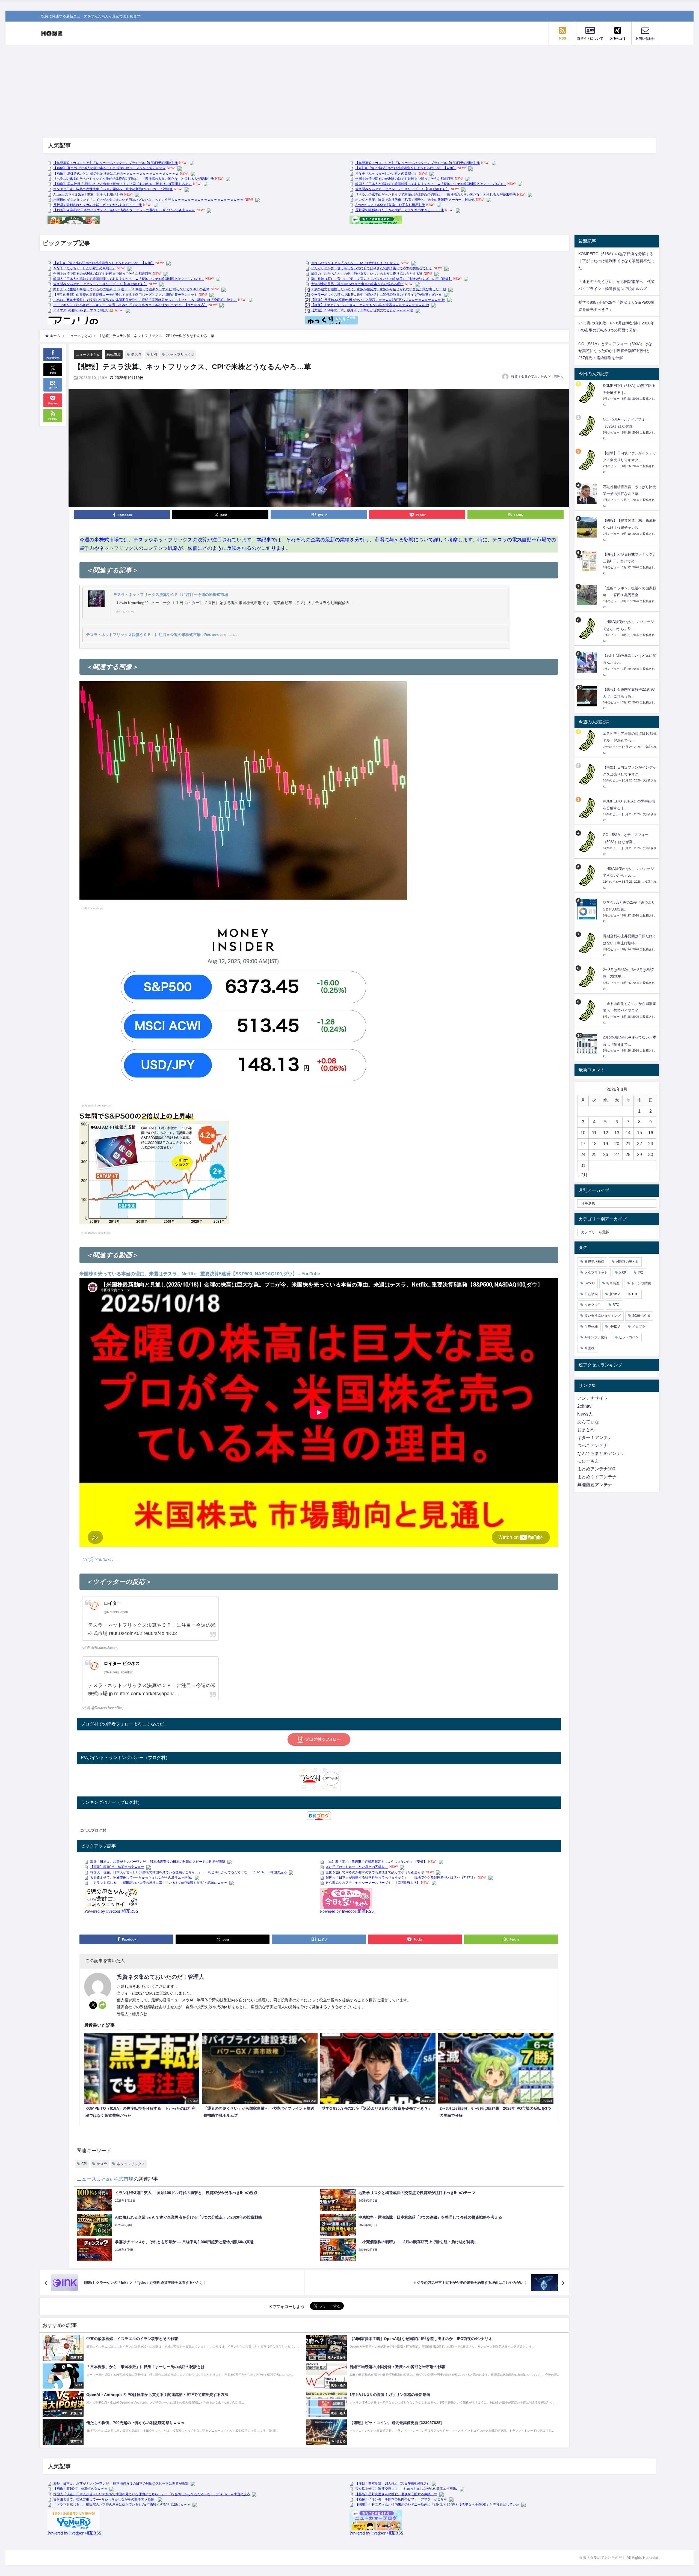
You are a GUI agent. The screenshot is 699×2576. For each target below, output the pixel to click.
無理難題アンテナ (595, 1485)
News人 (585, 1414)
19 (606, 1144)
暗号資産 (613, 1283)
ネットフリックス (180, 355)
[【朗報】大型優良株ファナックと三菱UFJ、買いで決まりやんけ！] (588, 561)
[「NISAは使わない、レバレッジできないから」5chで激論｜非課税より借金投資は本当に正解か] (588, 629)
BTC (616, 1305)
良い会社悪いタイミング (603, 1316)
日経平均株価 (594, 1262)
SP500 (590, 1283)
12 (606, 1133)
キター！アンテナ (595, 1438)
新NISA (615, 1294)
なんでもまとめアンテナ (601, 1453)
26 (606, 1155)
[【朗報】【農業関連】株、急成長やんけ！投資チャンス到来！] (588, 527)
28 (628, 1155)
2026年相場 (641, 1316)
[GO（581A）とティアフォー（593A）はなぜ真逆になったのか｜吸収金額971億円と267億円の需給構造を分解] (588, 426)
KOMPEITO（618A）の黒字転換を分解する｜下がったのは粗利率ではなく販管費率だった (617, 261)
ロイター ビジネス (122, 1663)
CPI (154, 355)
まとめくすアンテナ (597, 1477)
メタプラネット (596, 1273)
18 (594, 1144)
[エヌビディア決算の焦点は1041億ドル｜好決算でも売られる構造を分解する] (588, 740)
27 (617, 1155)
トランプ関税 (641, 1283)
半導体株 (591, 1327)
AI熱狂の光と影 (627, 1262)
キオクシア (593, 1305)
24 (583, 1155)
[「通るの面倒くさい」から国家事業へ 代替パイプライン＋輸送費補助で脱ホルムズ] (588, 1011)
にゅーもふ (588, 1461)
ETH (635, 1294)
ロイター (112, 1603)
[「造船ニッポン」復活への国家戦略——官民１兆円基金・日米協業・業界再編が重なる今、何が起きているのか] (588, 595)
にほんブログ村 (93, 1830)
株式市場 (114, 355)
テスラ (136, 355)
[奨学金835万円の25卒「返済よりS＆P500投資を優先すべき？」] (588, 909)
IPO (641, 1273)
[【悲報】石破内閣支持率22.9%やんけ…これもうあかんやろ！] (588, 696)
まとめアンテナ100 (596, 1469)
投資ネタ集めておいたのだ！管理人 (537, 377)
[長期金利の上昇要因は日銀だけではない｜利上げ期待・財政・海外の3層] (588, 943)
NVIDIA (615, 1327)
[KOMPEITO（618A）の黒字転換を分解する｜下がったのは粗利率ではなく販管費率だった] (588, 392)
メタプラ (639, 1327)
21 (628, 1144)
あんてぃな (588, 1422)
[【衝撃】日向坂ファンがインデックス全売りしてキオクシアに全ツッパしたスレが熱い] (588, 460)
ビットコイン (629, 1337)
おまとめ (586, 1430)
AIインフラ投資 (596, 1337)
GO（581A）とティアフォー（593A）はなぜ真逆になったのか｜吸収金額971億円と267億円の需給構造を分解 (615, 351)
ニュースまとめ (88, 355)
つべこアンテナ (593, 1445)
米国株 (590, 1348)
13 (617, 1133)
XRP (623, 1273)
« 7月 (582, 1175)
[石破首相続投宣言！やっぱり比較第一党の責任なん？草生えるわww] (588, 494)
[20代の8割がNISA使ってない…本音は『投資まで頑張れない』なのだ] (588, 1044)
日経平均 (591, 1294)
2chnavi (585, 1406)
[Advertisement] (349, 86)
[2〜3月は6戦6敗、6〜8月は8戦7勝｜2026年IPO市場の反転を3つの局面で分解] (588, 977)
